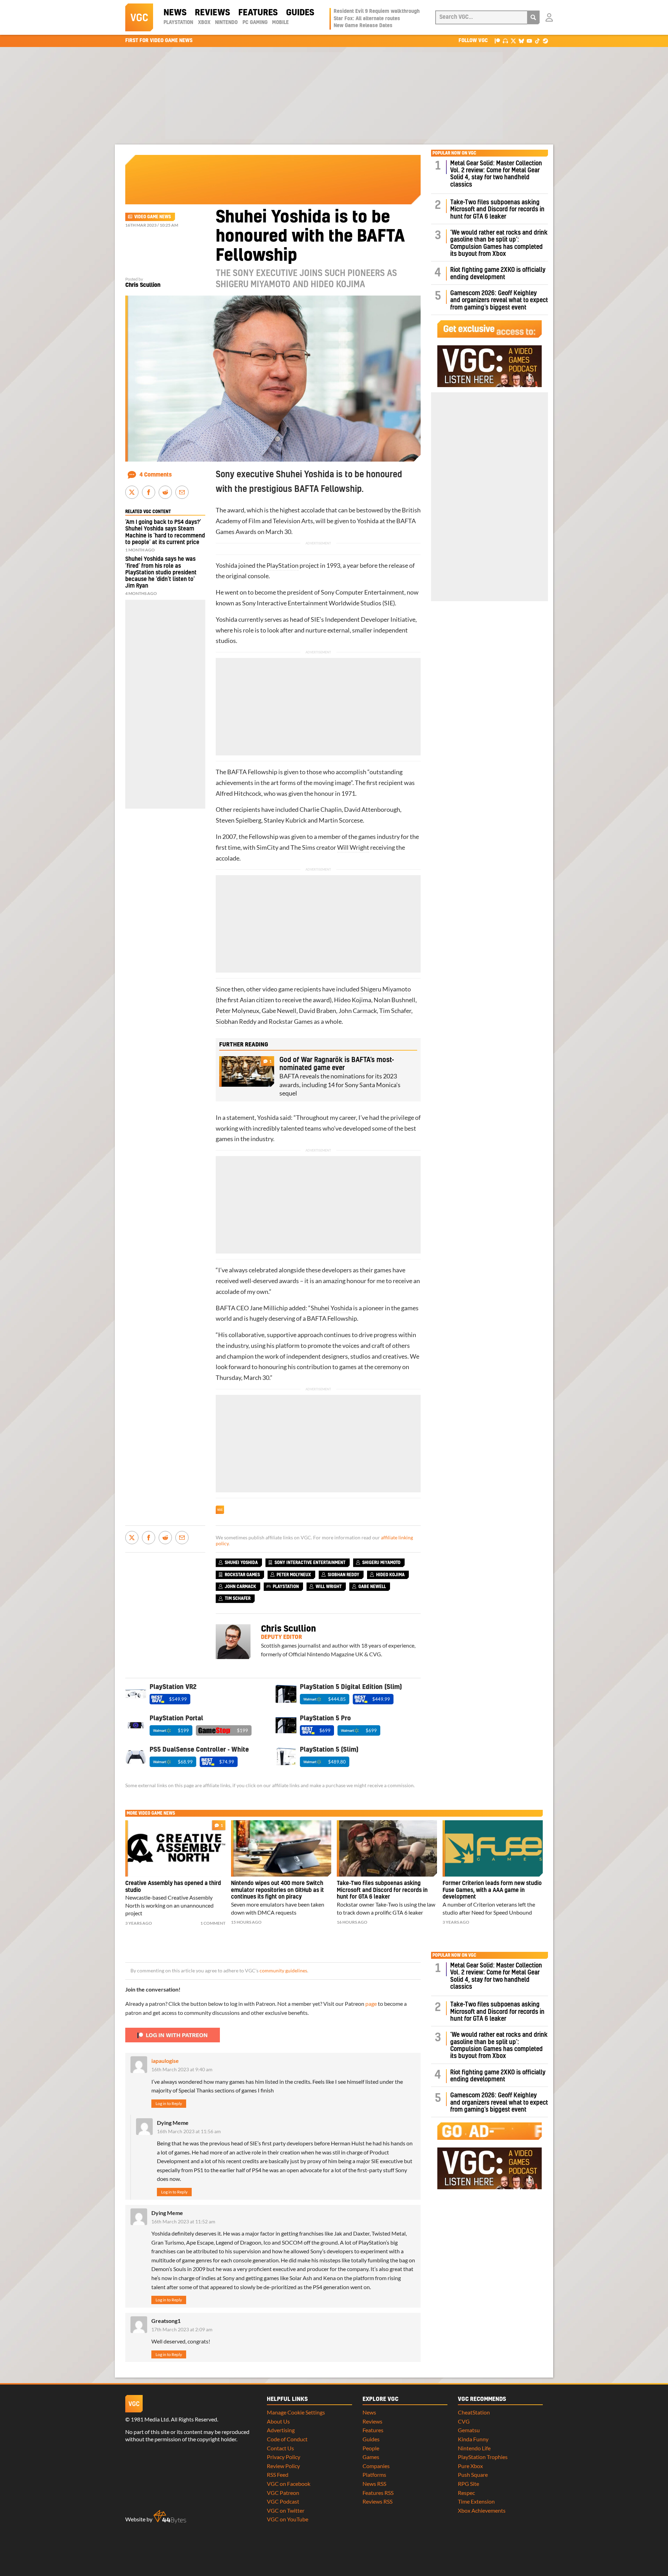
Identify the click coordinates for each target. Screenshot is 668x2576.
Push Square (473, 2475)
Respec (466, 2493)
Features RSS (378, 2493)
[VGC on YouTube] (529, 41)
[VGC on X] (513, 41)
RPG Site (468, 2484)
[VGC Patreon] (497, 41)
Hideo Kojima (353, 1000)
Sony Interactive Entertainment (285, 603)
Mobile (280, 23)
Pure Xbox (470, 2466)
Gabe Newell (279, 1011)
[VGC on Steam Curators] (545, 41)
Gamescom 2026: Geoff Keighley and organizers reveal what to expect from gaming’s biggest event (499, 300)
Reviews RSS (377, 2501)
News (175, 13)
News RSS (374, 2484)
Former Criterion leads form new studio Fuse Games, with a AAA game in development (492, 1890)
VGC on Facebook (289, 2484)
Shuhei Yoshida (331, 1308)
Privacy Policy (284, 2457)
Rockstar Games (291, 1022)
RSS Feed (278, 2475)
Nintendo (226, 23)
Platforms (374, 2475)
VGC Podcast (283, 2501)
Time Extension (476, 2501)
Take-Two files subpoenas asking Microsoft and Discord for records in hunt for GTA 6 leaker (497, 210)
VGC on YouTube (288, 2519)
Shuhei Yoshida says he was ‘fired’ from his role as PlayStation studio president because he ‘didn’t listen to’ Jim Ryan (161, 572)
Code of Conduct (287, 2439)
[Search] (533, 17)
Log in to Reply (169, 2103)
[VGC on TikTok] (537, 41)
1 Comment (213, 1923)
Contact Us (280, 2448)
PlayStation (178, 23)
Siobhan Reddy (236, 1022)
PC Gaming (255, 23)
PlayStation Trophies (483, 2457)
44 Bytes (170, 2517)
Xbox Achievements (482, 2510)
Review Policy (283, 2466)
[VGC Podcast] (505, 41)
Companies (376, 2466)
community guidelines (283, 1971)
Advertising (281, 2430)
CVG (464, 2421)
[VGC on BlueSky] (521, 41)
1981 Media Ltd (150, 2419)
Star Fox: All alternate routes (367, 19)
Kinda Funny (473, 2439)
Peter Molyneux (237, 1011)
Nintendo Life (474, 2448)
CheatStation (474, 2412)
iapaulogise (165, 2061)
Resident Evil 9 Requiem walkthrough (377, 11)
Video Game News (153, 217)
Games (371, 2457)
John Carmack (358, 1011)
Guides (300, 13)
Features (258, 13)
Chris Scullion (143, 285)
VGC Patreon (283, 2493)
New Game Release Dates (363, 26)
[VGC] (139, 17)
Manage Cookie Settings (296, 2412)
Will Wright (353, 847)
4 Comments (156, 475)
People (371, 2448)
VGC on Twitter (286, 2510)
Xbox (204, 23)
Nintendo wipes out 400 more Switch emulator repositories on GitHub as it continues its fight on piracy (277, 1890)
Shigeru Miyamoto (386, 989)
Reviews (212, 13)
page (371, 2004)
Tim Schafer (395, 1011)
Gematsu (469, 2430)
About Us (278, 2421)
